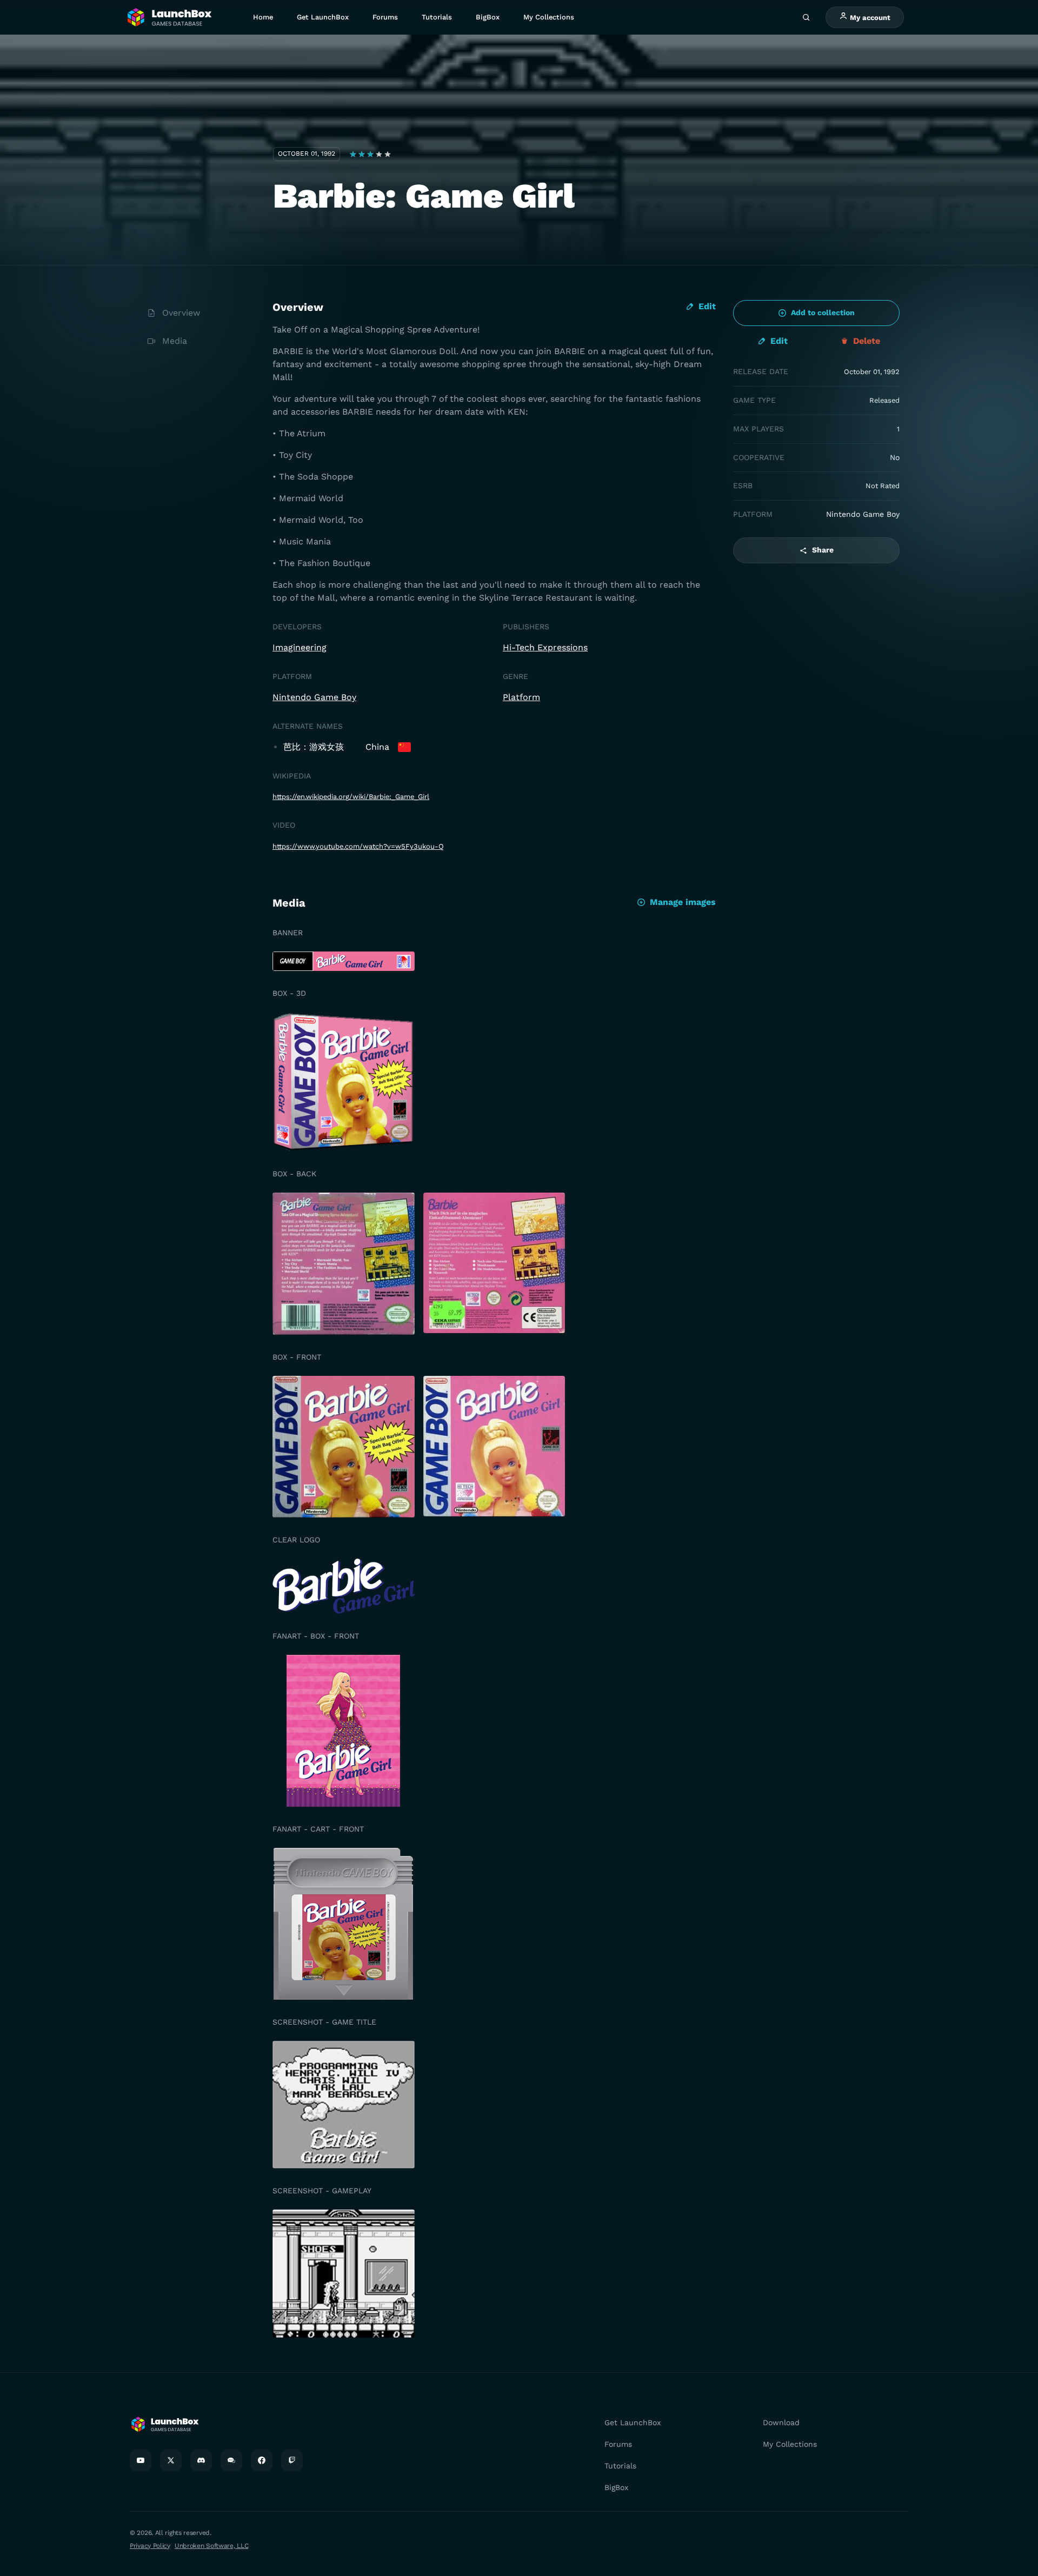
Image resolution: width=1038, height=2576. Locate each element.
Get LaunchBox (323, 17)
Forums (385, 17)
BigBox (488, 17)
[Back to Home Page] (169, 18)
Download (781, 2422)
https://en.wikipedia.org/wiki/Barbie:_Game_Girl (351, 797)
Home (263, 17)
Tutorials (437, 17)
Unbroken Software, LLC (211, 2546)
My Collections (549, 17)
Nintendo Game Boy (314, 697)
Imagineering (300, 647)
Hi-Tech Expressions (545, 647)
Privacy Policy (150, 2546)
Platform (521, 697)
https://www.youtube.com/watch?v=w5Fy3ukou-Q (358, 846)
